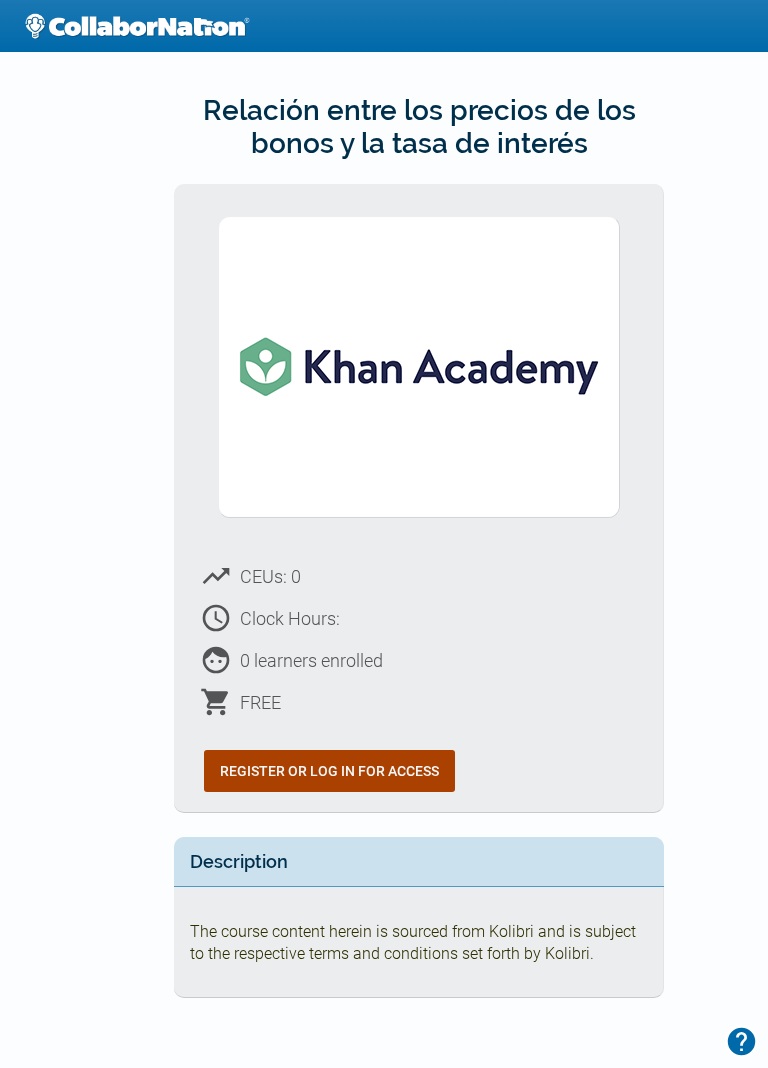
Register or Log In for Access (329, 771)
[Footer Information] (741, 1041)
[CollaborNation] (137, 26)
